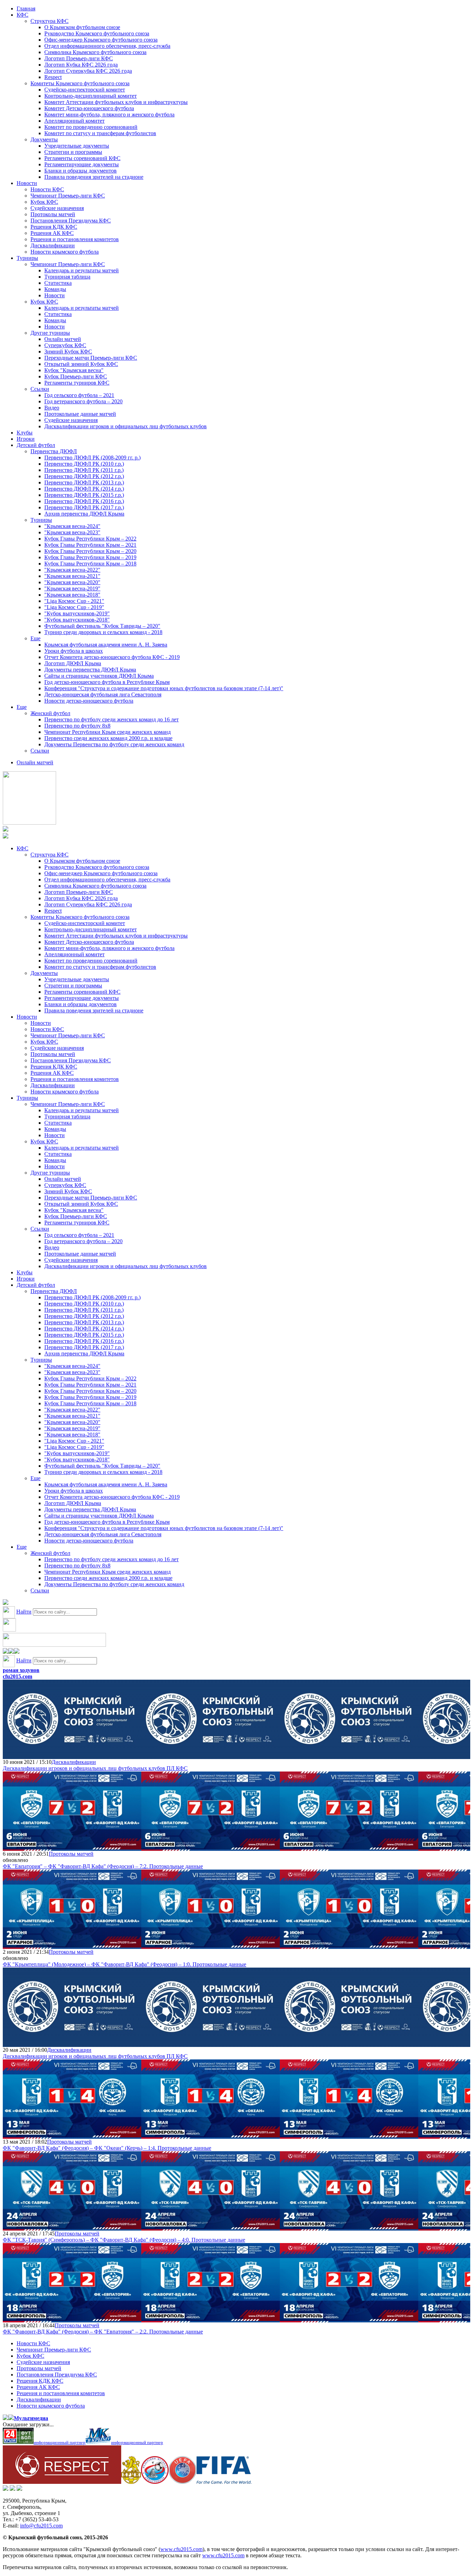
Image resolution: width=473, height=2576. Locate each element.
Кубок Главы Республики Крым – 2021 (90, 545)
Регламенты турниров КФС (77, 383)
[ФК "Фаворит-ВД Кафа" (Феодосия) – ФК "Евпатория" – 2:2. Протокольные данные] (72, 2319)
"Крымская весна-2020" (72, 582)
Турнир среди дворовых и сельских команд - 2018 (103, 632)
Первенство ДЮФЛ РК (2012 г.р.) (84, 476)
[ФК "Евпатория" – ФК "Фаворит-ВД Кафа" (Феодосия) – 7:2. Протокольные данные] (72, 1848)
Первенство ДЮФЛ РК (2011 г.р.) (84, 470)
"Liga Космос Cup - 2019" (74, 607)
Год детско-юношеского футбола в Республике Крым (107, 682)
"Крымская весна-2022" (72, 570)
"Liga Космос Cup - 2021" (74, 601)
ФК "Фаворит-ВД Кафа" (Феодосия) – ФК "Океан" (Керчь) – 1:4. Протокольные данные (107, 2148)
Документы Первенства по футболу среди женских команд (114, 744)
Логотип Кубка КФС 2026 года (81, 65)
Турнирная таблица (67, 277)
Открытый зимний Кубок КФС (81, 364)
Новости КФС (47, 189)
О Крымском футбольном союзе (82, 27)
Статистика (58, 283)
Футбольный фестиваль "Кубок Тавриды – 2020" (102, 626)
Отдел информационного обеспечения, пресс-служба (107, 46)
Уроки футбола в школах (74, 651)
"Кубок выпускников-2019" (77, 613)
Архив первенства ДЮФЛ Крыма (84, 514)
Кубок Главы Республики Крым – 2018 (90, 564)
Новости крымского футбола (65, 252)
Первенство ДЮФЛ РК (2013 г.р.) (84, 482)
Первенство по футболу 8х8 (77, 726)
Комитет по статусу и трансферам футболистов (100, 133)
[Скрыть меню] (6, 1652)
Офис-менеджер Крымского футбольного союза (101, 40)
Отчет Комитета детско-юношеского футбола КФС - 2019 (112, 657)
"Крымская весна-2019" (72, 588)
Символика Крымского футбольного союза (95, 52)
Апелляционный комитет (74, 121)
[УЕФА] (182, 2482)
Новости (27, 183)
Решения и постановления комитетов (75, 239)
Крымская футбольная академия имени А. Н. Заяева (106, 645)
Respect (53, 77)
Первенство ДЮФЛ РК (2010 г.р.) (84, 464)
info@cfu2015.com (41, 2526)
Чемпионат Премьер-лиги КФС (68, 196)
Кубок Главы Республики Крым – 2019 (90, 557)
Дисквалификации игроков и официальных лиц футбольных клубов (126, 426)
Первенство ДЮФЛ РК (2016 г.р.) (84, 501)
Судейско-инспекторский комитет (85, 90)
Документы (44, 139)
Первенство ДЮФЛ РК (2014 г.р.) (84, 489)
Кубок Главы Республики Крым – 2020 (90, 551)
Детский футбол (36, 445)
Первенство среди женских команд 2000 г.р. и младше (108, 738)
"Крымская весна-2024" (72, 526)
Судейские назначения (57, 208)
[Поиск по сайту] (6, 1603)
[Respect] (62, 2482)
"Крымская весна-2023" (72, 532)
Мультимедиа (31, 2418)
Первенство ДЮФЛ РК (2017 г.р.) (84, 507)
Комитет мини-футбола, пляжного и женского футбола (109, 115)
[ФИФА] (224, 2482)
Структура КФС (50, 21)
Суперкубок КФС (65, 345)
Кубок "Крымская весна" (74, 370)
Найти (24, 1612)
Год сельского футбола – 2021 (79, 395)
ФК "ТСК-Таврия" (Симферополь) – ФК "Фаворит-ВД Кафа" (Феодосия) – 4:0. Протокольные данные (124, 2240)
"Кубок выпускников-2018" (77, 620)
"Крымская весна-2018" (72, 595)
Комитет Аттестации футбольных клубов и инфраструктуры (116, 102)
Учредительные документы (77, 146)
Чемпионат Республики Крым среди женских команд (108, 732)
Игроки (26, 439)
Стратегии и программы (73, 152)
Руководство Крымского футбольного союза (97, 33)
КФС (23, 15)
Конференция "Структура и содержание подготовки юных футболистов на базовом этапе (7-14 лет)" (164, 688)
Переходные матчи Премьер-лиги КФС (91, 358)
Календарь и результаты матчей (82, 270)
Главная (26, 8)
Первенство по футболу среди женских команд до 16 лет (111, 719)
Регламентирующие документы (82, 164)
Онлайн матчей (63, 339)
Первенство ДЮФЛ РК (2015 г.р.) (84, 495)
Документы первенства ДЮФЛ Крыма (90, 670)
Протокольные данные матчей (80, 414)
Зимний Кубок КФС (68, 351)
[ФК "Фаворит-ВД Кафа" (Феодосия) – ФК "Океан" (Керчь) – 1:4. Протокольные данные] (72, 2135)
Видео (52, 408)
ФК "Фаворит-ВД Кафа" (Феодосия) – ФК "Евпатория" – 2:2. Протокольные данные (103, 2332)
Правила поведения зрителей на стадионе (94, 177)
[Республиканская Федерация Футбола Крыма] (131, 2482)
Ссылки (40, 389)
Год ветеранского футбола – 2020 (83, 401)
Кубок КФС (44, 202)
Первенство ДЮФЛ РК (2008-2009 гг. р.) (92, 458)
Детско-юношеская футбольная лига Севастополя (103, 694)
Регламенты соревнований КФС (82, 158)
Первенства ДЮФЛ (54, 451)
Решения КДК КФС (54, 227)
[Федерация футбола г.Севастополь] (155, 2482)
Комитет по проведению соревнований (91, 127)
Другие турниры (50, 333)
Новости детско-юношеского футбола (89, 701)
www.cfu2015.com (181, 2549)
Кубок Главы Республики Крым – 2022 (90, 539)
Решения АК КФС (52, 233)
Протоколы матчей (53, 214)
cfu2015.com (17, 1676)
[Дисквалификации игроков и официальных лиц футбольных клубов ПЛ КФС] (72, 1756)
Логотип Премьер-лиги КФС (79, 58)
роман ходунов (21, 1670)
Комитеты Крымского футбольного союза (80, 83)
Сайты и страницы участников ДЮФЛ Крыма (99, 676)
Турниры (27, 258)
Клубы (25, 433)
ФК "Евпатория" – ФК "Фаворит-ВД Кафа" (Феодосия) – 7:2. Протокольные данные (103, 1866)
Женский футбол (50, 713)
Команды (55, 289)
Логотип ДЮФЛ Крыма (73, 663)
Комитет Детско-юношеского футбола (89, 108)
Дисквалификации (53, 245)
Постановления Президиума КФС (71, 221)
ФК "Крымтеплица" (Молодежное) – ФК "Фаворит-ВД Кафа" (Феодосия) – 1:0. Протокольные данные (124, 1964)
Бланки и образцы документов (81, 171)
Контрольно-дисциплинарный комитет (91, 96)
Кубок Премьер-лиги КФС (76, 376)
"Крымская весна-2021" (72, 576)
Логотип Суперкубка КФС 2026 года (88, 71)
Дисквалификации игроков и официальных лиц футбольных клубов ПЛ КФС (95, 1768)
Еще (35, 638)
